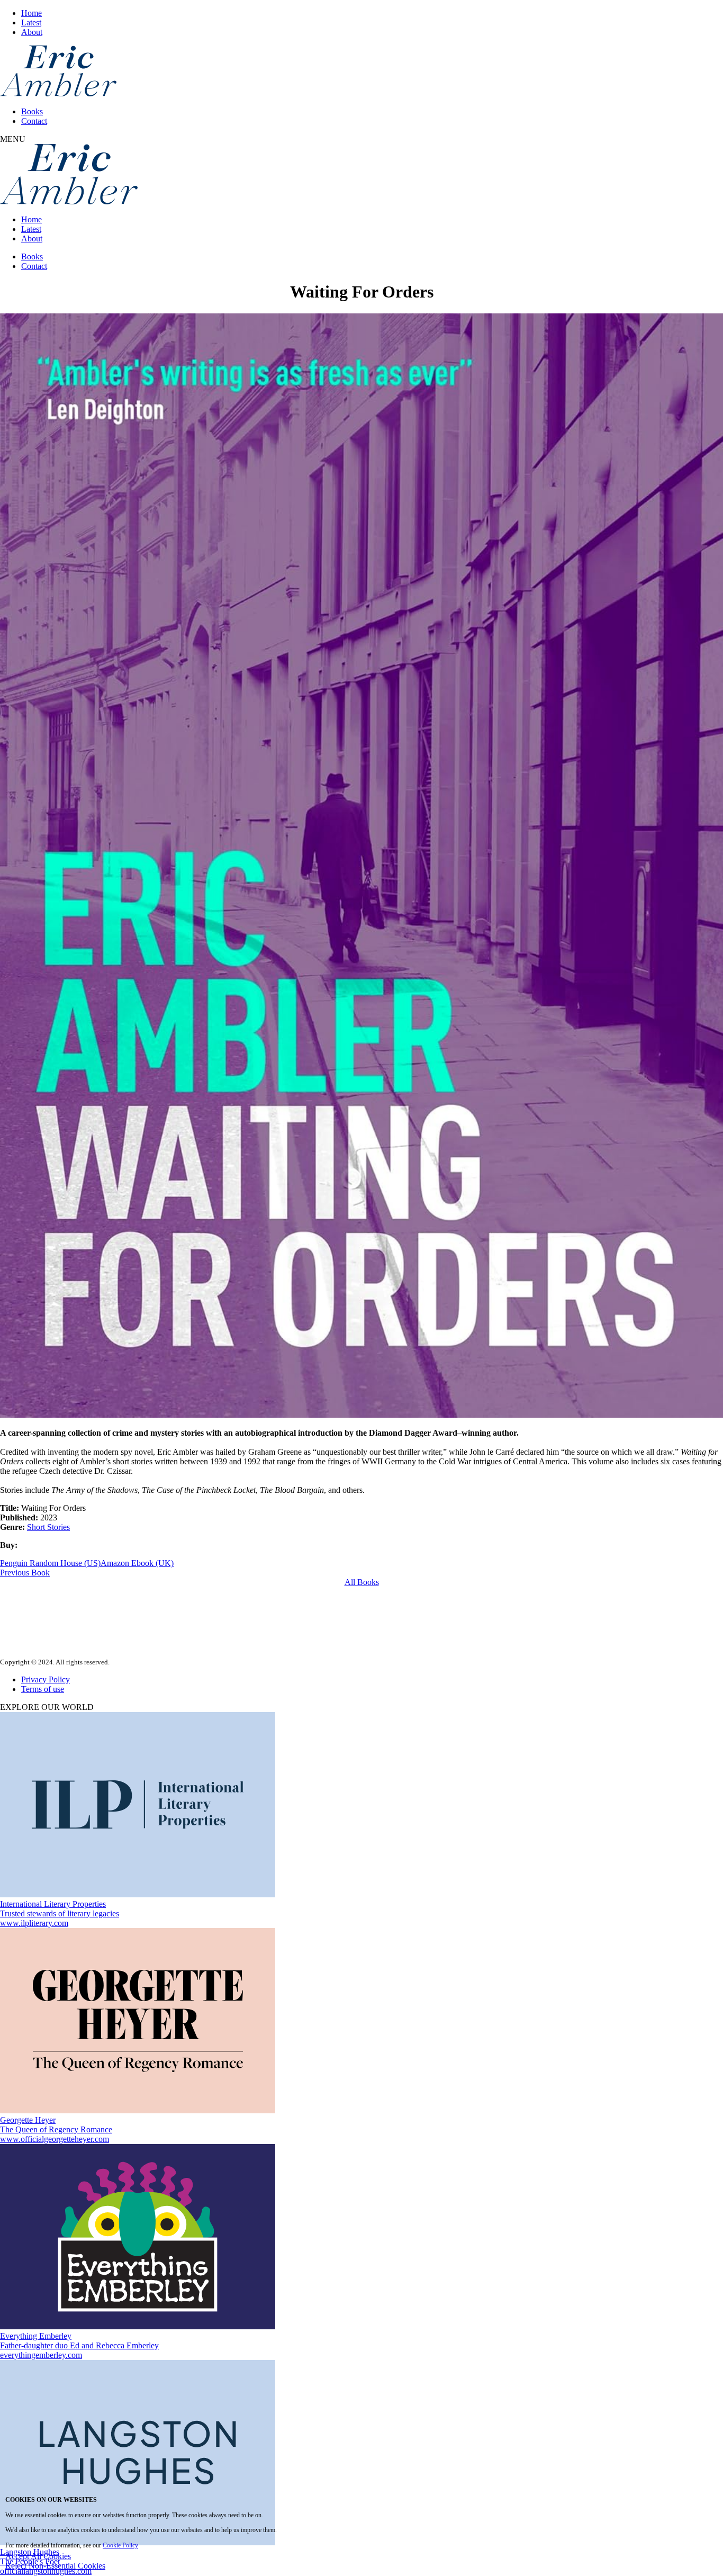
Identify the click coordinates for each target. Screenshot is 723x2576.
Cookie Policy (120, 2545)
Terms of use (43, 1689)
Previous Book (25, 1573)
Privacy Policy (46, 1679)
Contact (34, 121)
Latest (31, 22)
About (32, 32)
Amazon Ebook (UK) (137, 1563)
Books (32, 111)
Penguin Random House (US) (50, 1563)
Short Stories (48, 1527)
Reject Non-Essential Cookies (55, 2566)
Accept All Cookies (38, 2556)
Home (31, 13)
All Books (362, 1582)
